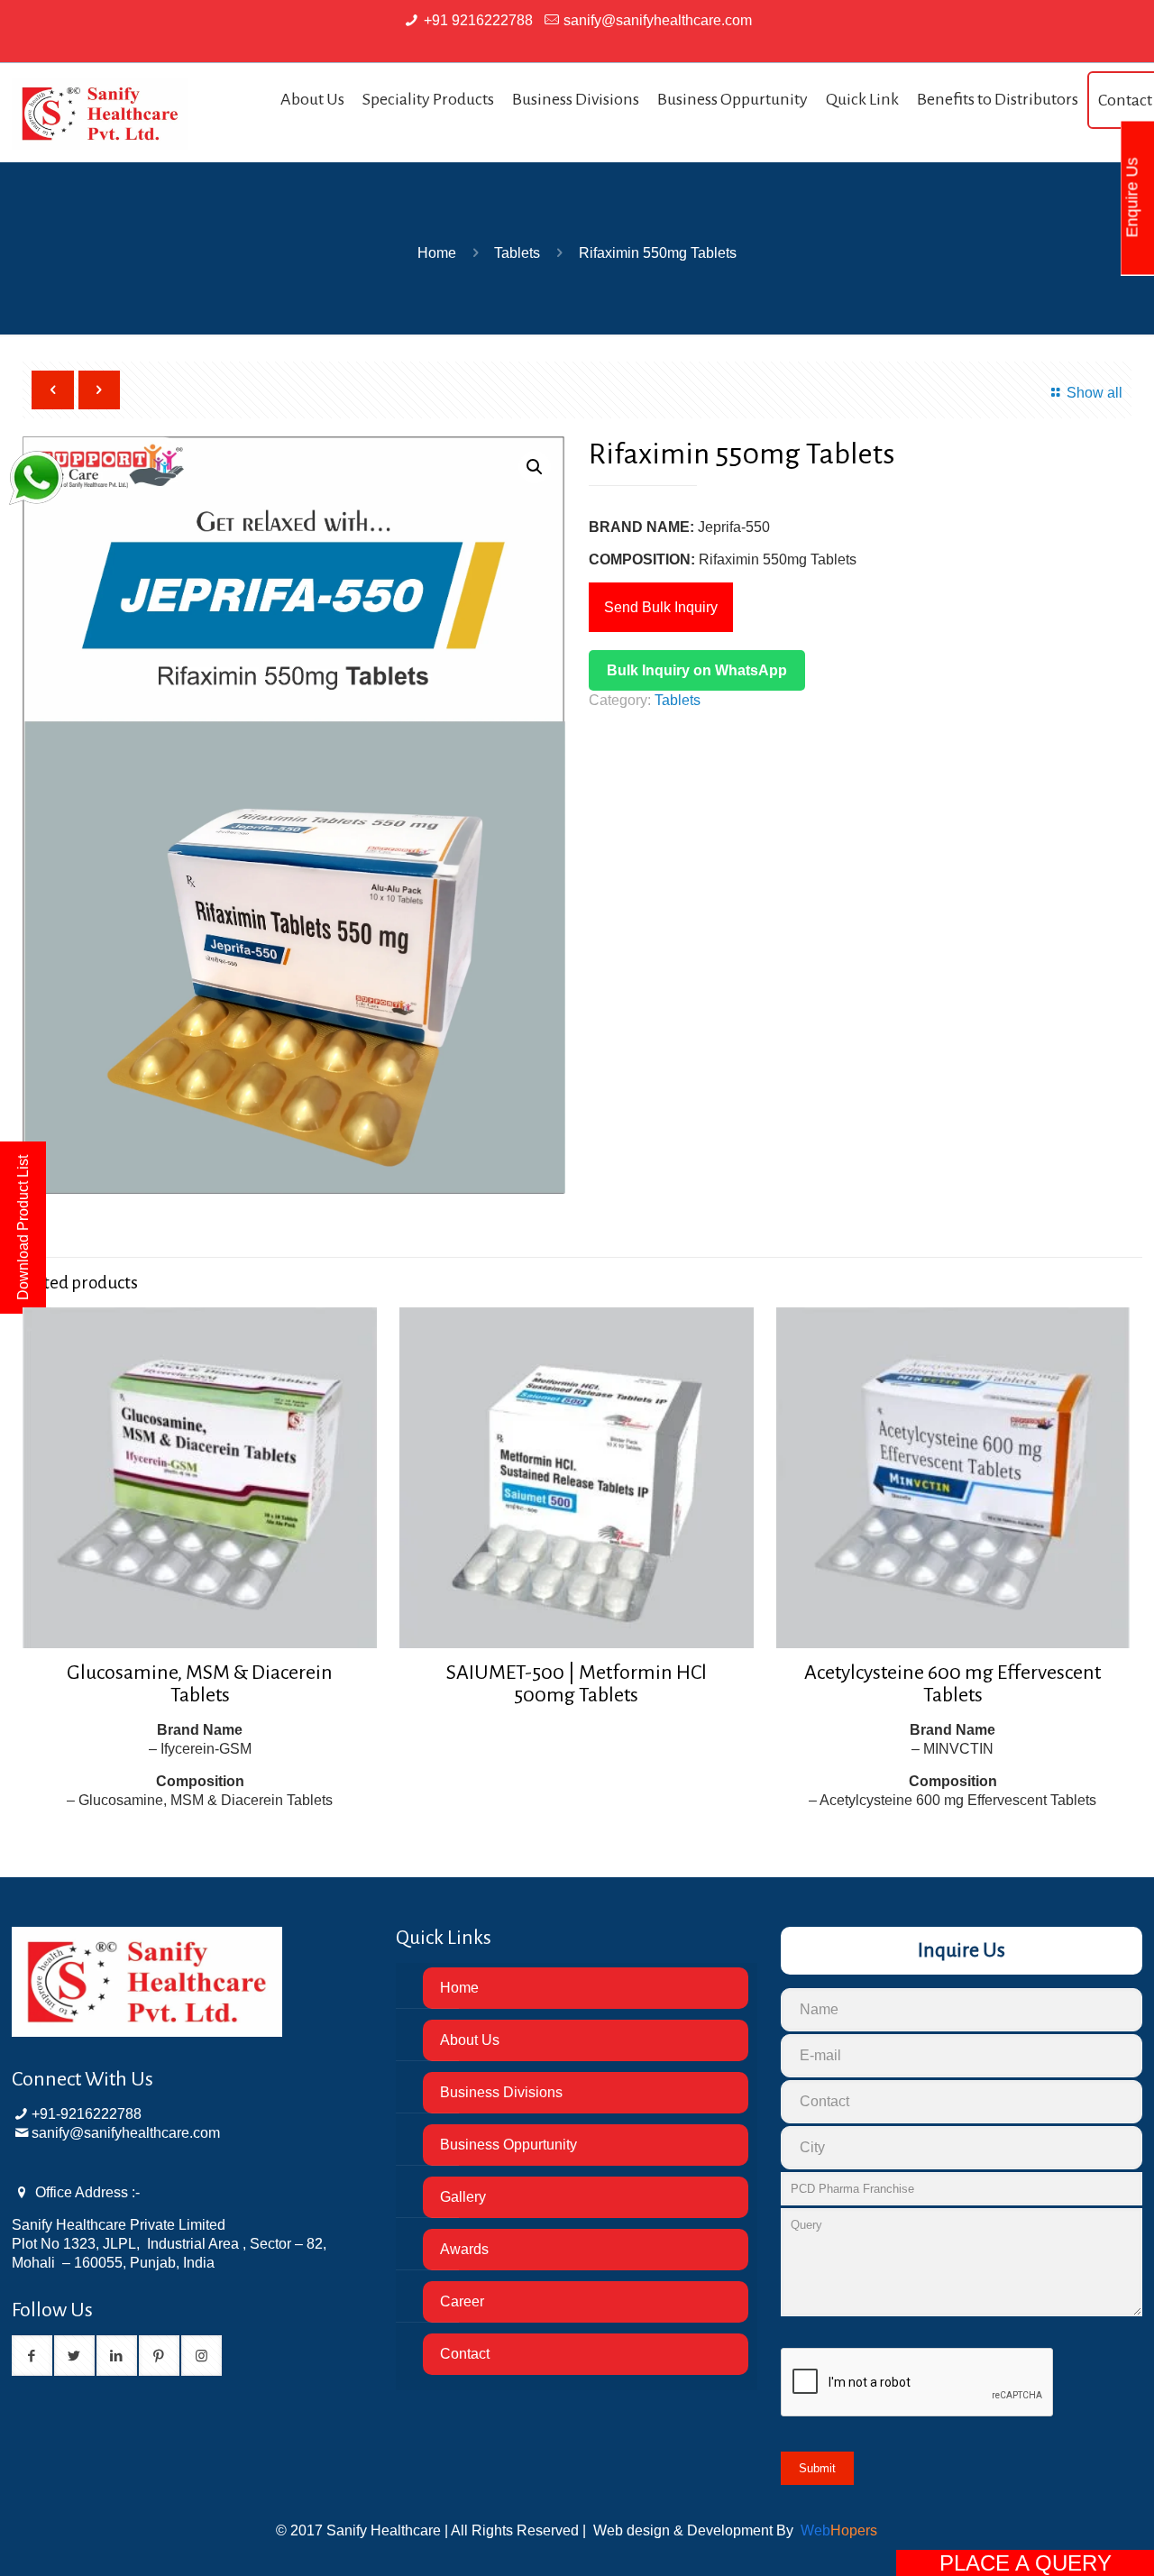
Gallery (463, 2197)
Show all (1094, 393)
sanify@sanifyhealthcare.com (658, 20)
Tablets (517, 253)
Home (437, 253)
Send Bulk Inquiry (661, 607)
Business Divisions (501, 2092)
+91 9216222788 (478, 20)
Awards (464, 2249)
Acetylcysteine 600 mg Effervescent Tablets (953, 1684)
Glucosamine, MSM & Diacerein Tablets (200, 1684)
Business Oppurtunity (508, 2145)
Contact (465, 2354)
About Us (470, 2040)
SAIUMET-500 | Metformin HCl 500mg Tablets (577, 1684)
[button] (535, 467)
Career (462, 2301)
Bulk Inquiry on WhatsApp (697, 670)
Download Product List (23, 1228)
